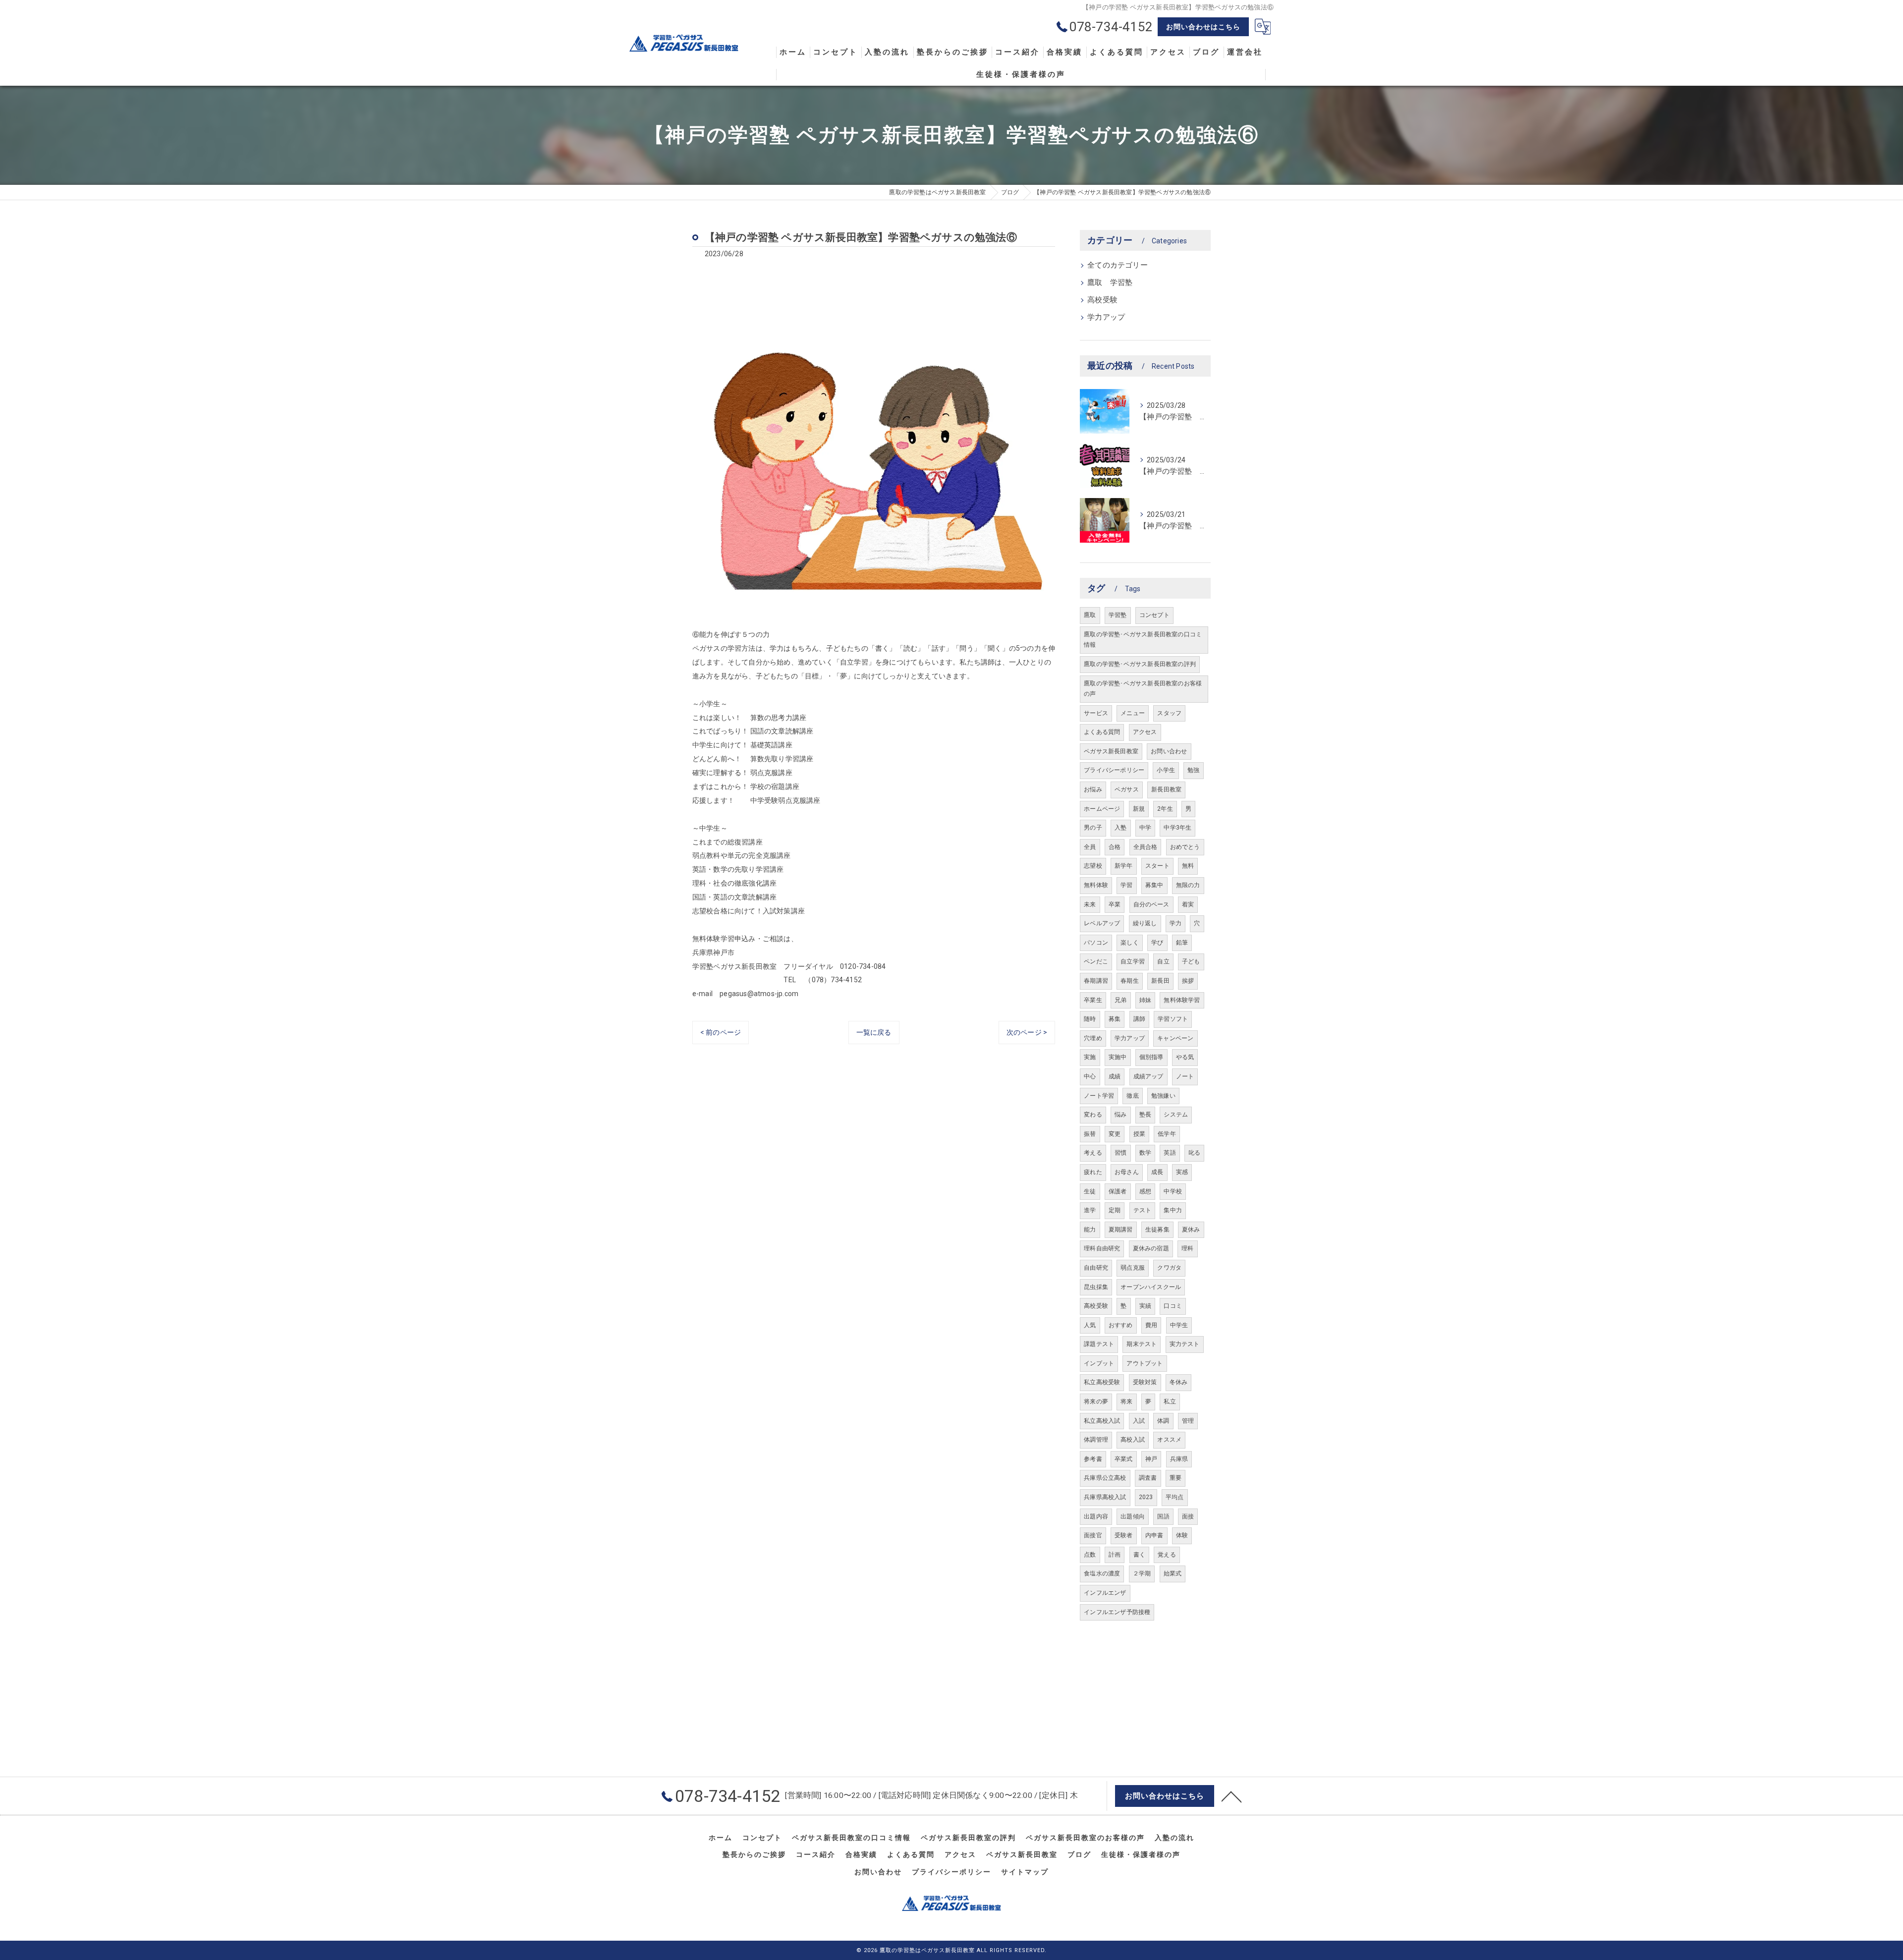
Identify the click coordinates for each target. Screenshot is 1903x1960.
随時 (1090, 1019)
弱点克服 (1133, 1268)
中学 (1145, 828)
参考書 (1093, 1459)
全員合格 (1146, 847)
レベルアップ (1102, 923)
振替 (1090, 1134)
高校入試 (1133, 1440)
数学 (1145, 1153)
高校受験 (1102, 300)
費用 (1151, 1325)
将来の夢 (1096, 1401)
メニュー (1133, 713)
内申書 (1154, 1535)
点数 (1090, 1555)
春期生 (1130, 981)
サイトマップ (1025, 1872)
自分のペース (1151, 904)
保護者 (1118, 1191)
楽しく (1130, 943)
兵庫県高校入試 (1105, 1497)
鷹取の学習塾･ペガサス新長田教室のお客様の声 (1143, 689)
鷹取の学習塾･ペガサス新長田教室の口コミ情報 (1143, 640)
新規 (1139, 809)
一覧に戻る (874, 1032)
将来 (1126, 1401)
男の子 (1093, 828)
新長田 (1160, 981)
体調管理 (1096, 1440)
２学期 (1142, 1573)
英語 (1170, 1153)
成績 (1115, 1076)
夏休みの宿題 (1151, 1248)
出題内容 (1096, 1516)
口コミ (1173, 1306)
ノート (1185, 1076)
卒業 (1115, 904)
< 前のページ (721, 1032)
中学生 (1179, 1325)
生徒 (1090, 1191)
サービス (1096, 713)
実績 (1145, 1306)
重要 (1175, 1478)
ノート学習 (1099, 1096)
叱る (1194, 1153)
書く (1139, 1555)
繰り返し (1145, 923)
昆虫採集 (1096, 1287)
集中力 (1173, 1210)
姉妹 (1145, 1000)
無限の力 (1188, 885)
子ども (1191, 961)
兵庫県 (1179, 1459)
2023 (1146, 1497)
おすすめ (1121, 1325)
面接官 (1093, 1535)
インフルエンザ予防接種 (1117, 1612)
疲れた (1093, 1172)
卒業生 (1093, 1000)
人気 (1090, 1325)
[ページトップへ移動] (1231, 1796)
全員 (1090, 847)
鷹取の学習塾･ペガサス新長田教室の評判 (1140, 664)
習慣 (1120, 1153)
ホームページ (1102, 809)
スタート (1157, 866)
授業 (1139, 1134)
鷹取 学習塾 (1110, 283)
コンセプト (1154, 615)
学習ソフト (1173, 1019)
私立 (1170, 1401)
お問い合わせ (1169, 751)
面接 (1188, 1516)
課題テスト (1099, 1344)
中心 (1090, 1076)
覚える (1167, 1555)
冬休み (1179, 1382)
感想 (1145, 1191)
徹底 (1132, 1096)
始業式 (1173, 1573)
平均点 (1175, 1497)
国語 (1163, 1516)
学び (1157, 943)
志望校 (1093, 866)
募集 (1115, 1019)
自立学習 (1133, 961)
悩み (1120, 1115)
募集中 (1154, 885)
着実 (1188, 904)
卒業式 (1124, 1459)
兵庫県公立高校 (1105, 1478)
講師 (1139, 1019)
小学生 (1166, 770)
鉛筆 (1182, 943)
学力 (1175, 923)
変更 (1115, 1134)
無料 (1188, 866)
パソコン (1096, 943)
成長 (1157, 1172)
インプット (1099, 1363)
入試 (1139, 1421)
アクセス (1145, 732)
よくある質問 (1102, 732)
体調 (1163, 1421)
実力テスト (1185, 1344)
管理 (1188, 1421)
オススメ (1169, 1440)
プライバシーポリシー (1114, 770)
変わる (1093, 1115)
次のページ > (1027, 1032)
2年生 (1165, 809)
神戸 (1151, 1459)
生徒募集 (1157, 1230)
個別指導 (1151, 1057)
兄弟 (1120, 1000)
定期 (1115, 1210)
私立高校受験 (1102, 1382)
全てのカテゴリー (1118, 265)
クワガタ (1169, 1268)
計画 (1115, 1555)
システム (1176, 1115)
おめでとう (1185, 847)
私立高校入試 (1102, 1421)
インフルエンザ (1105, 1593)
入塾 (1120, 828)
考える (1093, 1153)
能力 (1090, 1230)
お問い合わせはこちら (1203, 27)
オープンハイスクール (1151, 1287)
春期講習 (1096, 981)
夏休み (1191, 1230)
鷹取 (1090, 615)
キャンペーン (1175, 1038)
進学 (1090, 1210)
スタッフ (1169, 713)
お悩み (1093, 789)
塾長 (1145, 1115)
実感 (1182, 1172)
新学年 (1124, 866)
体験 (1182, 1535)
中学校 (1173, 1191)
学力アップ (1106, 317)
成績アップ (1148, 1076)
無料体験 (1096, 885)
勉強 (1193, 770)
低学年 (1167, 1134)
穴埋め (1093, 1038)
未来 (1090, 904)
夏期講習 (1121, 1230)
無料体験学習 (1182, 1000)
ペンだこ (1096, 961)
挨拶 (1188, 981)
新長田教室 (1166, 789)
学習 (1126, 885)
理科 (1187, 1248)
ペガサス (1127, 789)
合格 (1115, 847)
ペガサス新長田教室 (1111, 751)
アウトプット (1145, 1363)
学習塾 (1118, 615)
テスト (1143, 1210)
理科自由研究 (1102, 1248)
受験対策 (1145, 1382)
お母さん (1127, 1172)
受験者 (1124, 1535)
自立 (1163, 961)
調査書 (1148, 1478)
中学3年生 (1177, 828)
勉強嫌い (1163, 1096)
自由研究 (1096, 1268)
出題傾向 (1133, 1516)
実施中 (1118, 1057)
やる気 (1185, 1057)
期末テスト (1142, 1344)
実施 (1090, 1057)
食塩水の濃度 (1102, 1573)
